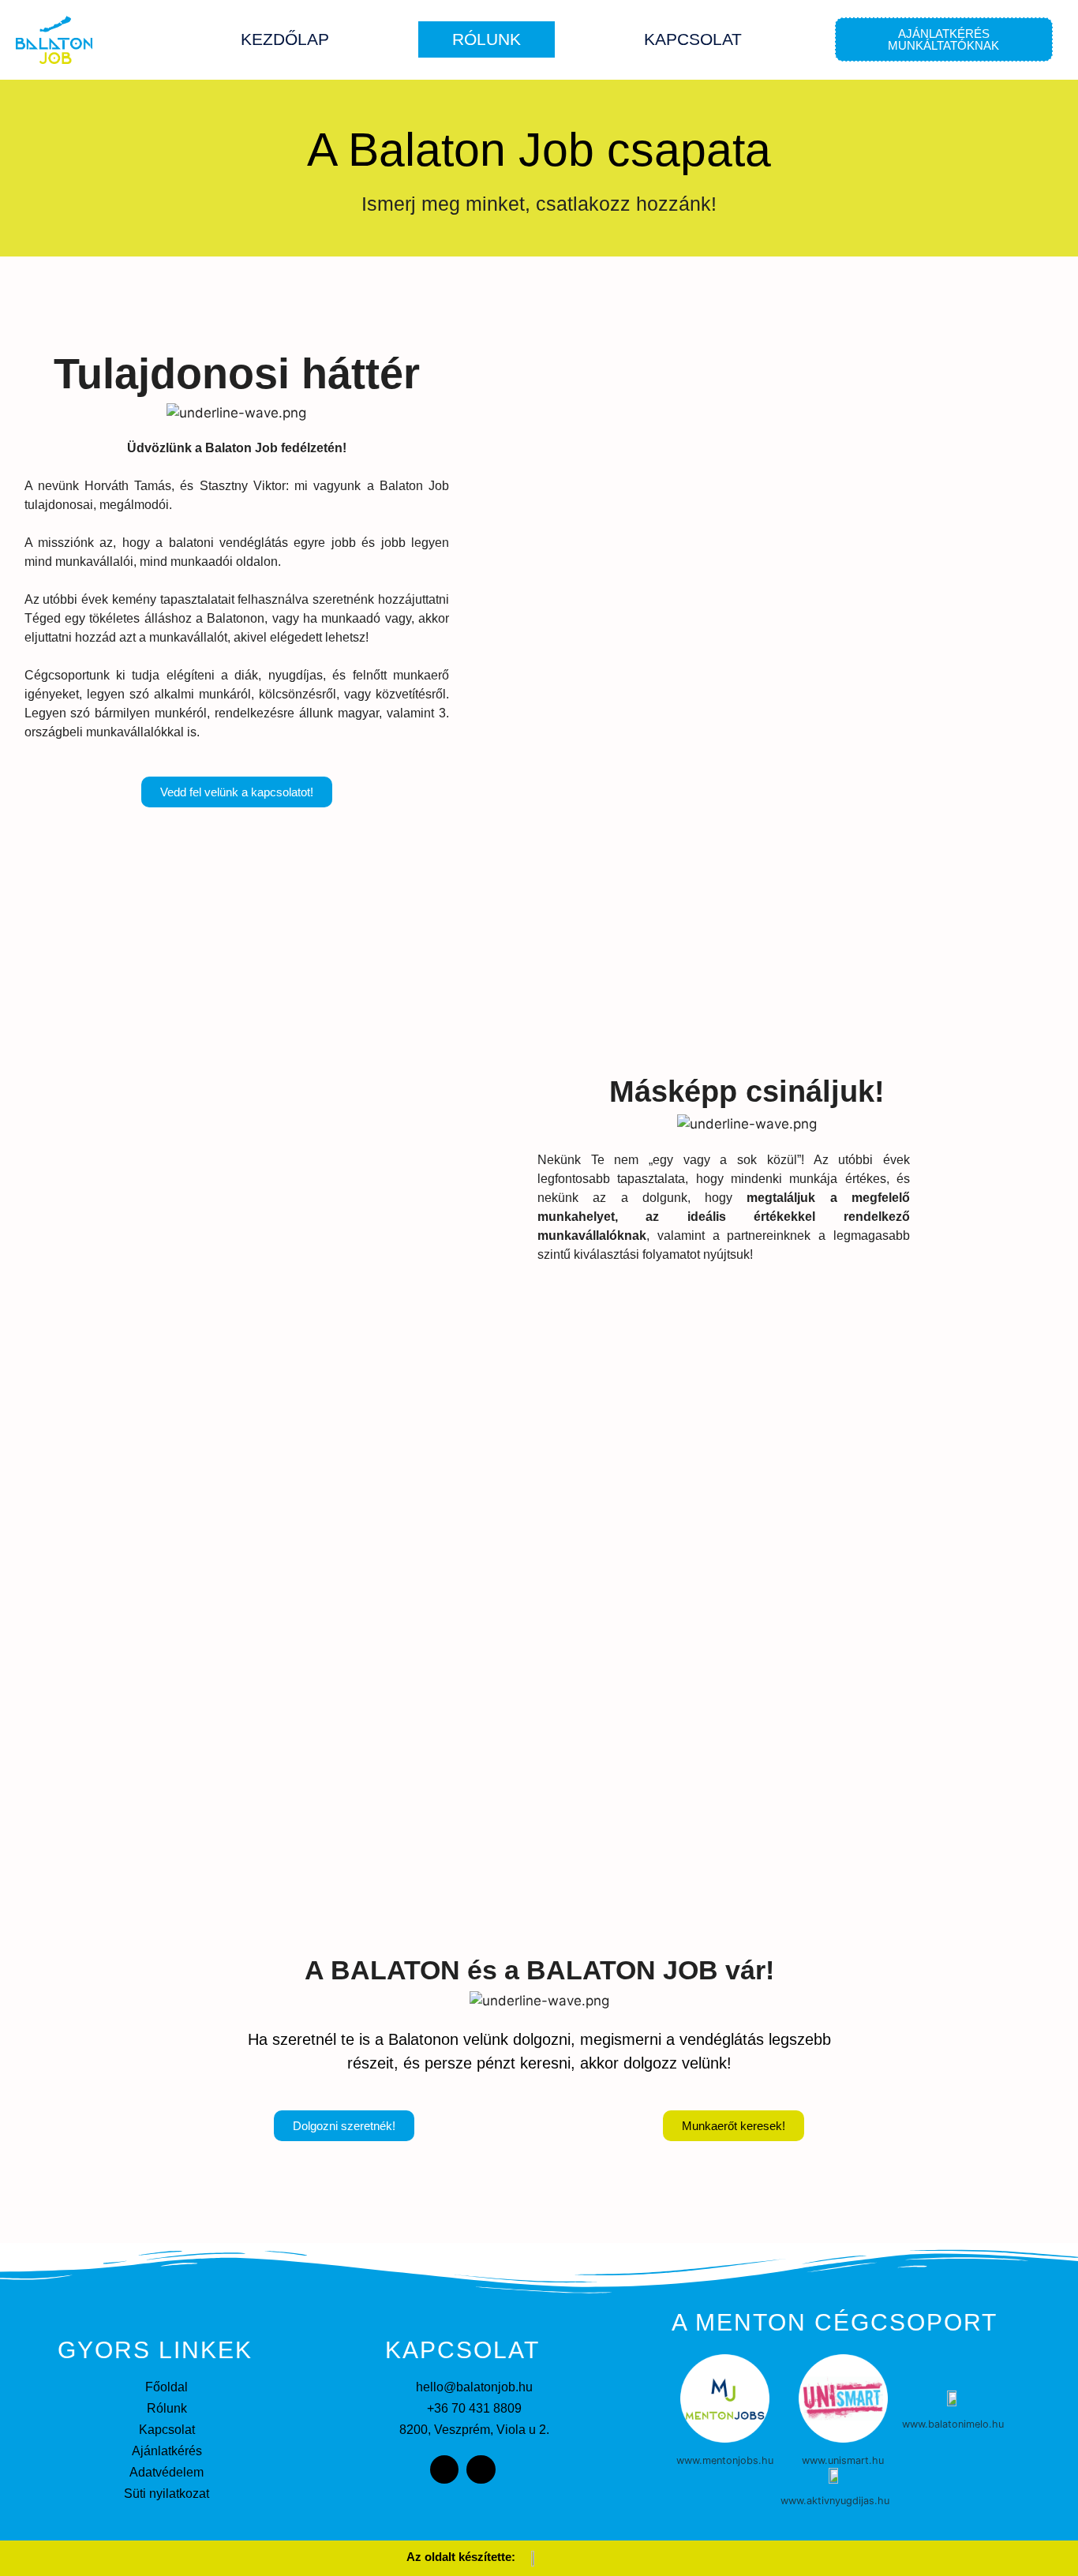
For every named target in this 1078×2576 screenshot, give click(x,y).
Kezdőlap (285, 39)
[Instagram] (481, 2469)
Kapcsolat (693, 39)
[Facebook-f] (444, 2469)
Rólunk (487, 39)
